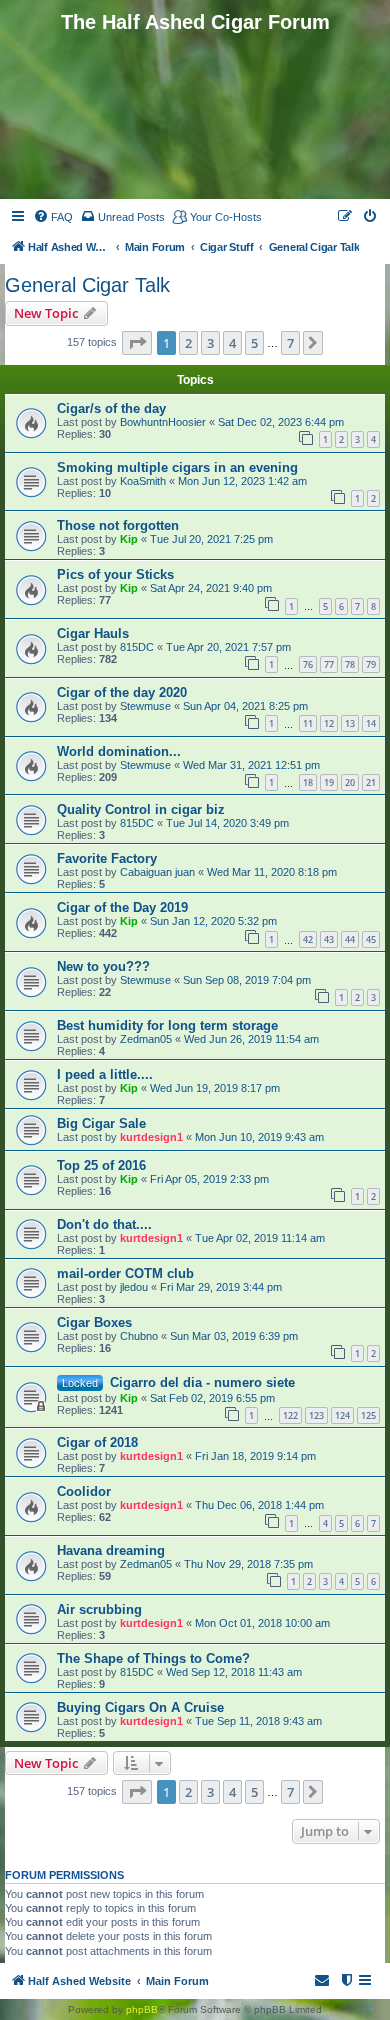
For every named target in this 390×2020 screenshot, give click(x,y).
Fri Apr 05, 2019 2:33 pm (209, 1179)
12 (329, 723)
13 (350, 723)
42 (308, 939)
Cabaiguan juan (157, 872)
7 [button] (290, 343)
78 (350, 664)
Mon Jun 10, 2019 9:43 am (259, 1137)
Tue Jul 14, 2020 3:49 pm (227, 823)
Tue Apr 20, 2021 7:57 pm (228, 647)
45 (371, 939)
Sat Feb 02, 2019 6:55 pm (212, 1398)
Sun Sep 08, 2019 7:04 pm (247, 980)
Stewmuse (145, 706)
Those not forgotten (118, 525)
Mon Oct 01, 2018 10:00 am (262, 1623)
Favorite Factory (107, 858)
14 (371, 723)
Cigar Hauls (93, 633)
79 (371, 664)
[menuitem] (53, 217)
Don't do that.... (104, 1224)
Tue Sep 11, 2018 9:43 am (258, 1721)
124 (342, 1415)
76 (308, 664)
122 (290, 1415)
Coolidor (84, 1491)
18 (308, 782)
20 (350, 782)
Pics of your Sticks (115, 574)
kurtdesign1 (151, 1137)
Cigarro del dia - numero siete (202, 1382)
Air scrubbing (99, 1609)
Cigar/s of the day (111, 408)
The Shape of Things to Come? (153, 1658)
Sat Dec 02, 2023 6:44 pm (281, 422)
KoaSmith (143, 481)
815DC (137, 647)
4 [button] (232, 343)
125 (368, 1415)
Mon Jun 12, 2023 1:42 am (242, 481)
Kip (129, 539)
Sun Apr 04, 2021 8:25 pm (245, 706)
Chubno (139, 1336)
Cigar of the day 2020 (122, 692)
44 (350, 939)
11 (308, 723)
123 (316, 1415)
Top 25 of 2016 (101, 1165)
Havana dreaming (111, 1550)
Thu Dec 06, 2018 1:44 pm (259, 1505)
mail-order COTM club (125, 1273)
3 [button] (210, 343)
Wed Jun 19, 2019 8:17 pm (215, 1088)
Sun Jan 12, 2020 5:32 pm (213, 921)
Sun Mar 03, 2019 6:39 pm (234, 1336)
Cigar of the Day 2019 (122, 907)
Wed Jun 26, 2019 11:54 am (251, 1039)
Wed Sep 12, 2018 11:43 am (234, 1672)
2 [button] (188, 343)
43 (329, 939)
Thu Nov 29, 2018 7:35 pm (248, 1564)
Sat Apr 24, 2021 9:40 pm (211, 588)
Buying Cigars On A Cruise (140, 1707)
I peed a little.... (105, 1074)
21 (371, 782)
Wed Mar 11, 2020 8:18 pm (272, 872)
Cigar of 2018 (97, 1442)
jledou (134, 1287)
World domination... (119, 751)
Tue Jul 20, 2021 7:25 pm (211, 539)
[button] (137, 343)
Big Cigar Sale (101, 1123)
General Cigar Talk (87, 285)
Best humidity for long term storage (167, 1025)
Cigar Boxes (94, 1322)
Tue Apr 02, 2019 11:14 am (260, 1238)
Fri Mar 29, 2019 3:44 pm (221, 1287)
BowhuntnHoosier (163, 422)
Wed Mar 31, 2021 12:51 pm (251, 765)
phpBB (142, 2009)
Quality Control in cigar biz (141, 809)
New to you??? (103, 966)
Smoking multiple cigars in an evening (177, 467)
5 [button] (254, 343)
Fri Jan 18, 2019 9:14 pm (255, 1456)
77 (329, 664)
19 (329, 782)
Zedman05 (146, 1039)
